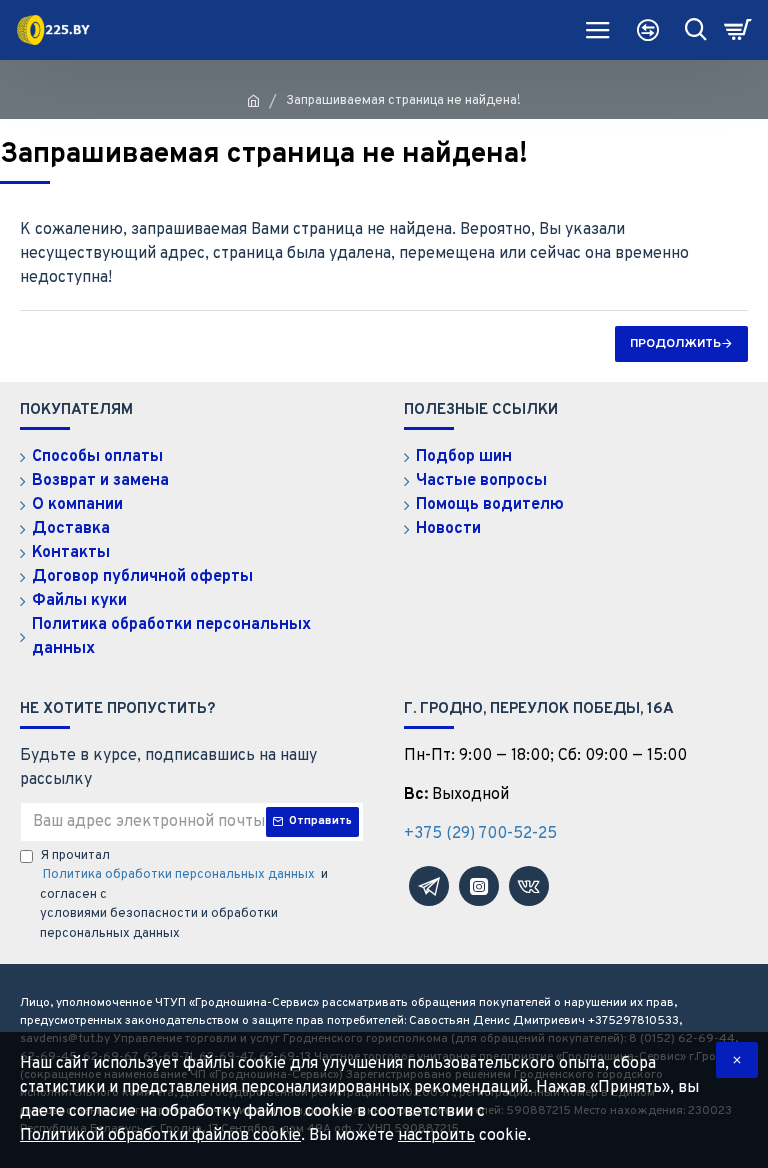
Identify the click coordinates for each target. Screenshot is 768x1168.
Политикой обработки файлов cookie (160, 1136)
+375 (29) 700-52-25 (480, 834)
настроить (436, 1136)
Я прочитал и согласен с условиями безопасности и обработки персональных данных (184, 895)
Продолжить (675, 344)
